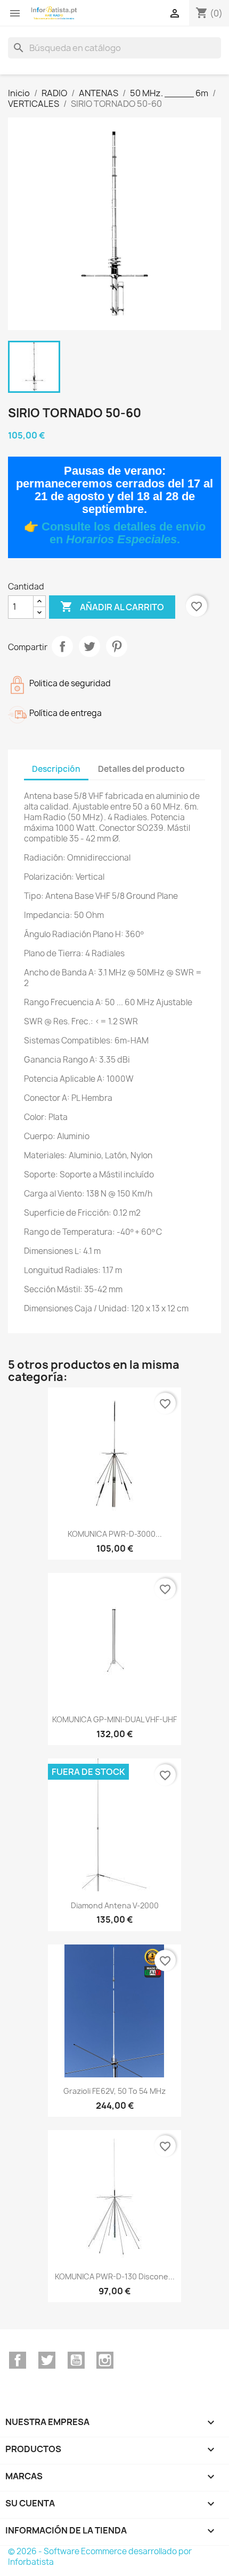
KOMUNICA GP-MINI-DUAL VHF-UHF (114, 1719)
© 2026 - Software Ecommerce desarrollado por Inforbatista (100, 2557)
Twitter (47, 2360)
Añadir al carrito (112, 607)
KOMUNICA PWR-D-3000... (115, 1534)
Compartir (62, 646)
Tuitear (89, 646)
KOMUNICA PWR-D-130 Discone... (115, 2276)
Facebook (18, 2360)
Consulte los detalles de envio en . (124, 533)
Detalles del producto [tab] (141, 769)
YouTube (76, 2360)
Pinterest (117, 646)
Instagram (105, 2360)
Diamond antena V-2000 (115, 1905)
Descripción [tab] (56, 769)
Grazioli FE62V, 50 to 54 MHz (114, 2091)
